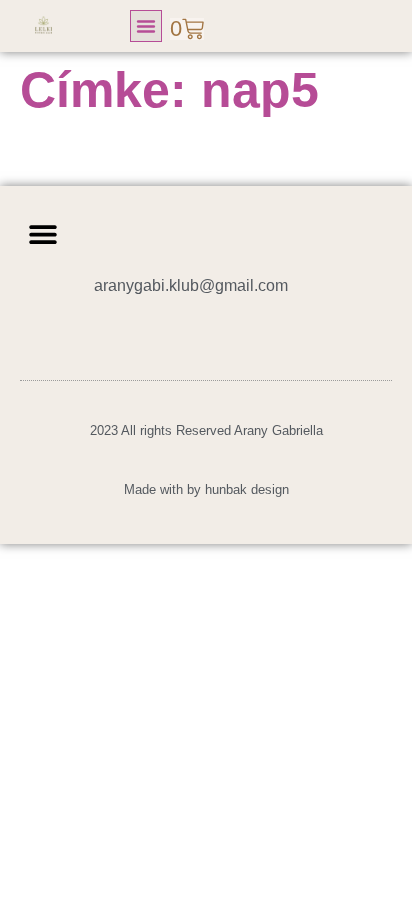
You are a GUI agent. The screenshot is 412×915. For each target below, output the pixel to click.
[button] (146, 26)
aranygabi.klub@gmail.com (191, 285)
